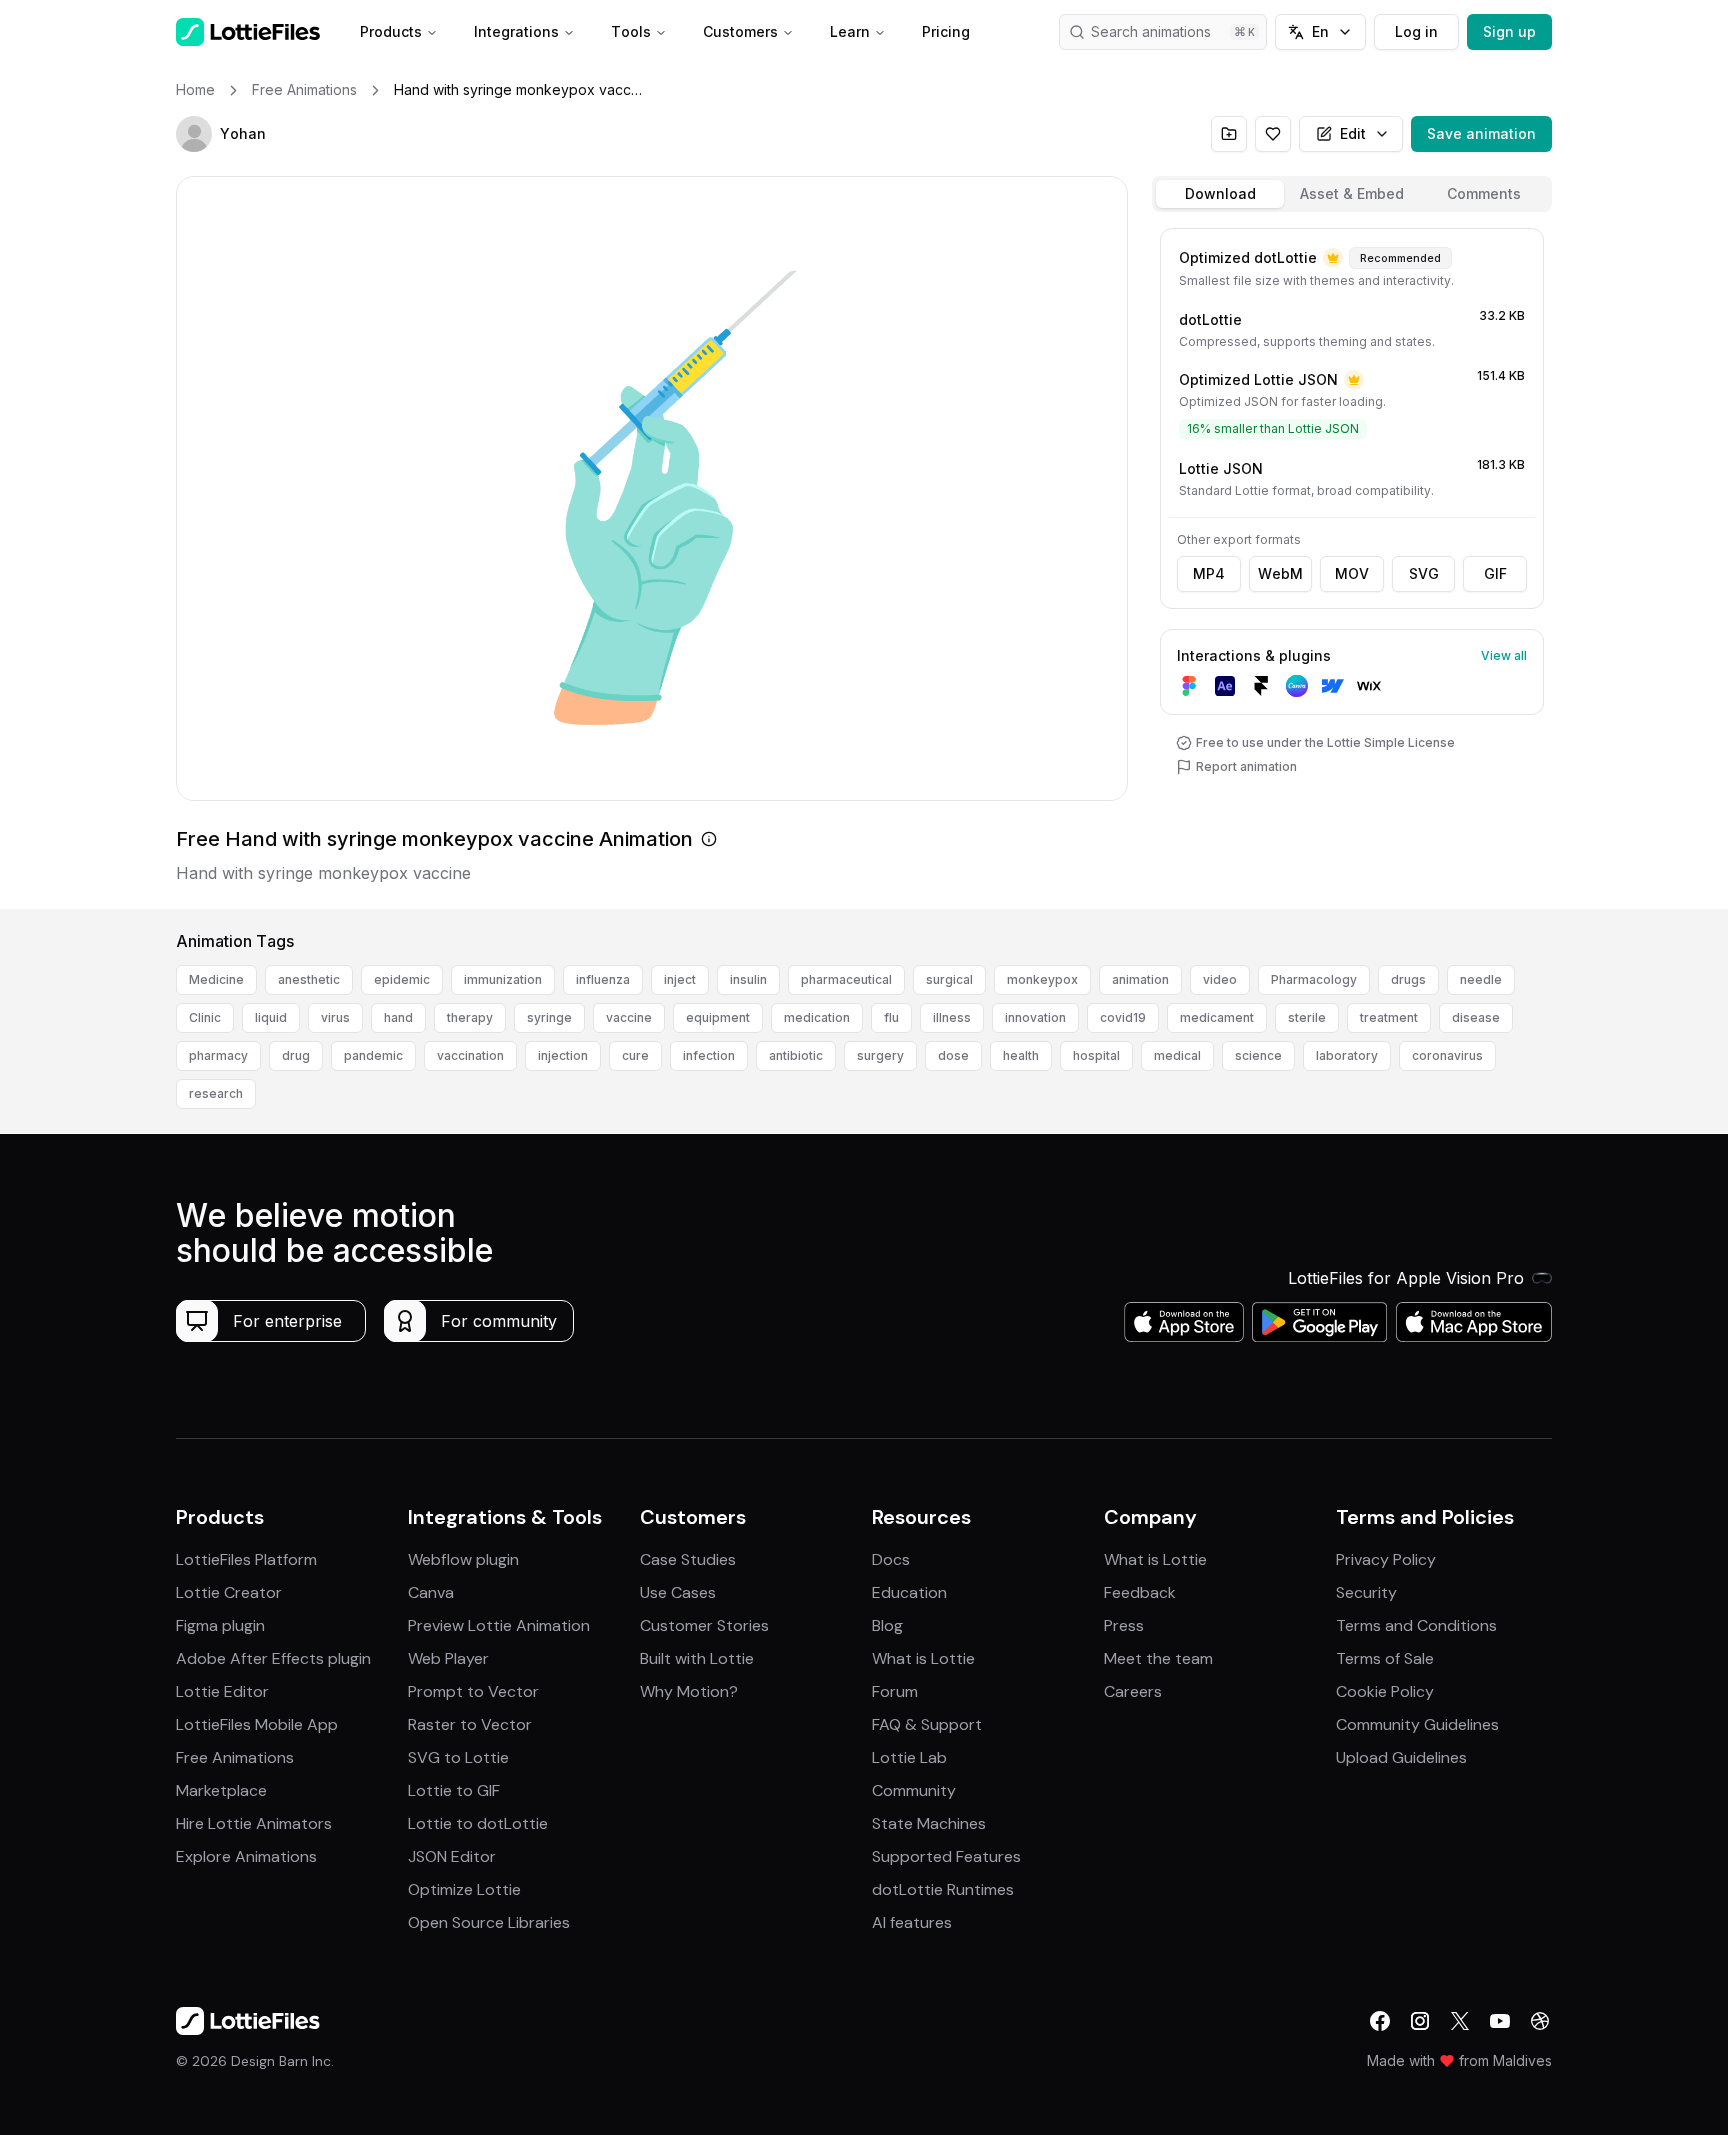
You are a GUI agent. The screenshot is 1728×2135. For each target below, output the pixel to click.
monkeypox (1042, 979)
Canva (431, 1592)
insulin (748, 979)
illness (952, 1017)
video (1220, 979)
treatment (1389, 1017)
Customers (740, 31)
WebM (1280, 573)
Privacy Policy (1386, 1559)
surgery (880, 1055)
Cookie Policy (1385, 1691)
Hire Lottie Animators (254, 1823)
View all (1504, 655)
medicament (1217, 1017)
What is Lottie (923, 1658)
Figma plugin (220, 1625)
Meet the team (1158, 1658)
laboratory (1347, 1055)
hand (398, 1017)
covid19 (1123, 1017)
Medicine (216, 979)
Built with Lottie (697, 1658)
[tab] (1220, 194)
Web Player (448, 1658)
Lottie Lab (909, 1757)
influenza (603, 979)
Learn (850, 31)
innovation (1035, 1017)
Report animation (1246, 766)
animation (1140, 979)
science (1258, 1055)
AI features (912, 1922)
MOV (1352, 573)
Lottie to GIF (454, 1790)
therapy (470, 1017)
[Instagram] (1420, 2021)
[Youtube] (1500, 2021)
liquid (271, 1017)
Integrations (516, 31)
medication (817, 1017)
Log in (1416, 31)
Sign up (1509, 31)
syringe (549, 1017)
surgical (949, 979)
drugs (1408, 979)
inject (680, 979)
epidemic (402, 979)
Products (391, 31)
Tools (631, 31)
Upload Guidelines (1401, 1757)
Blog (887, 1625)
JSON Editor (452, 1856)
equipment (718, 1017)
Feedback (1140, 1592)
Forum (895, 1691)
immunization (503, 979)
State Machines (929, 1823)
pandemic (373, 1055)
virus (335, 1017)
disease (1476, 1017)
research (216, 1093)
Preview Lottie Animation (499, 1625)
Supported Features (946, 1856)
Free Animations (235, 1757)
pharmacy (218, 1055)
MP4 (1209, 573)
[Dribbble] (1540, 2021)
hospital (1096, 1055)
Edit (1353, 133)
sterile (1307, 1017)
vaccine (629, 1017)
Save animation (1481, 133)
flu (891, 1017)
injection (563, 1055)
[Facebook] (1380, 2021)
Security (1366, 1592)
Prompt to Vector (473, 1691)
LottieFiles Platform (246, 1559)
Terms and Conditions (1416, 1625)
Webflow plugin (463, 1559)
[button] (194, 134)
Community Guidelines (1417, 1724)
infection (709, 1055)
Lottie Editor (222, 1691)
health (1021, 1055)
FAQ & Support (927, 1724)
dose (953, 1055)
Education (909, 1592)
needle (1481, 979)
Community (914, 1790)
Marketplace (221, 1790)
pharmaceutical (846, 979)
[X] (1460, 2021)
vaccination (470, 1055)
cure (635, 1055)
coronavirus (1447, 1055)
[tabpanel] (1352, 564)
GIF (1495, 573)
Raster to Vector (470, 1724)
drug (296, 1055)
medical (1177, 1055)
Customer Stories (704, 1625)
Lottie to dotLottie (478, 1823)
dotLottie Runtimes (943, 1889)
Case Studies (688, 1559)
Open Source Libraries (489, 1922)
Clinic (205, 1017)
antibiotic (796, 1055)
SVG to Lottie (458, 1757)
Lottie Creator (229, 1592)
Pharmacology (1314, 979)
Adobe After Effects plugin (273, 1658)
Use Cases (678, 1592)
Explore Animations (246, 1856)
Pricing (946, 31)
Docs (891, 1559)
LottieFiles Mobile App (257, 1724)
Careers (1133, 1691)
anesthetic (309, 979)
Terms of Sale (1385, 1658)
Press (1124, 1625)
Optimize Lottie (464, 1889)
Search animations (1151, 31)
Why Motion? (689, 1691)
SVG (1424, 573)
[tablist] (1352, 194)
